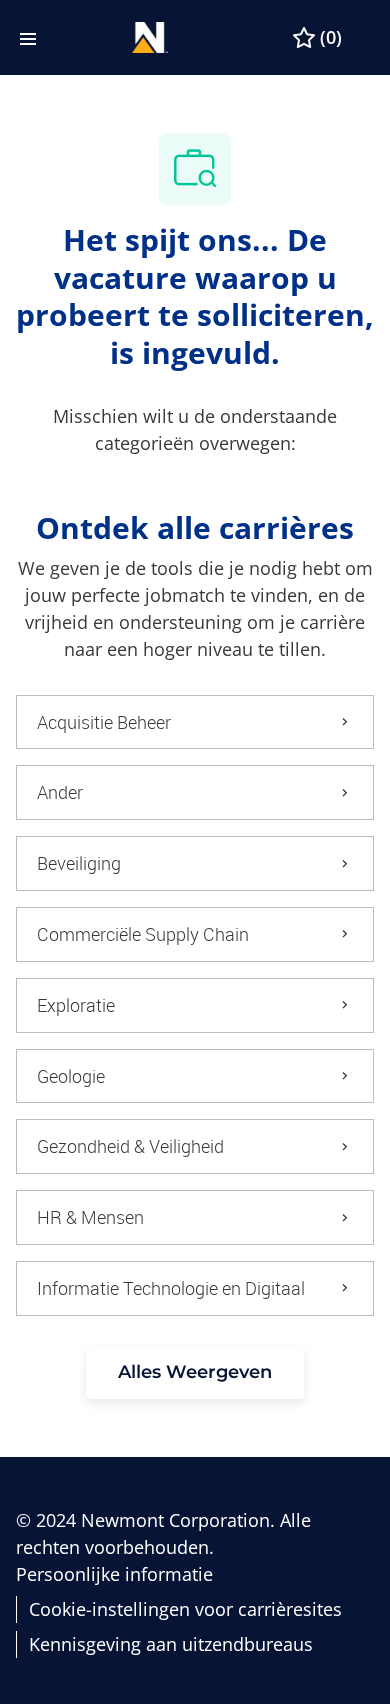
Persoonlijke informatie (114, 1574)
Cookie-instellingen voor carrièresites (185, 1609)
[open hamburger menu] (28, 37)
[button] (195, 1373)
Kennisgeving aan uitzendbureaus (171, 1644)
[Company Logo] (150, 35)
